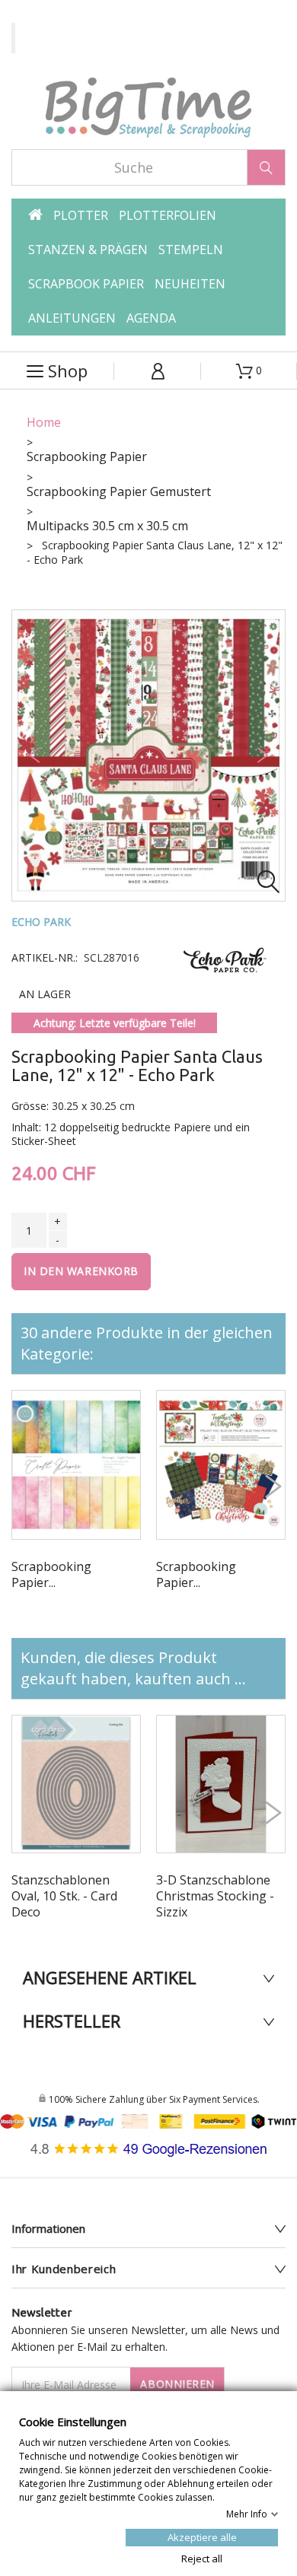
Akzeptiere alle (202, 2536)
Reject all (202, 2558)
